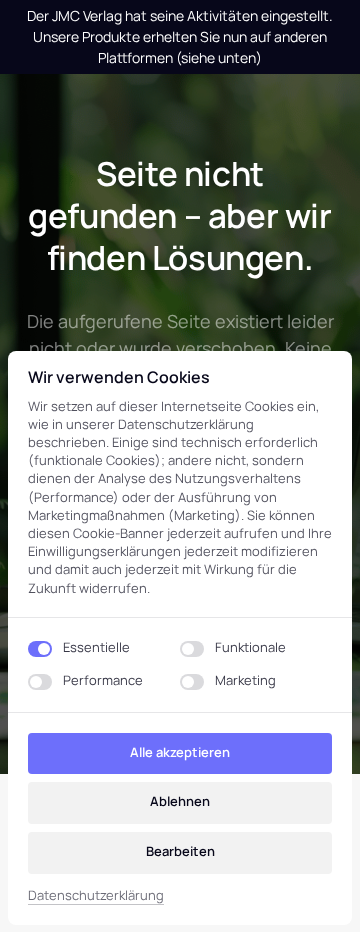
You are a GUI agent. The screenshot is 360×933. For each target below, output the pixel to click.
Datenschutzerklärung (96, 896)
